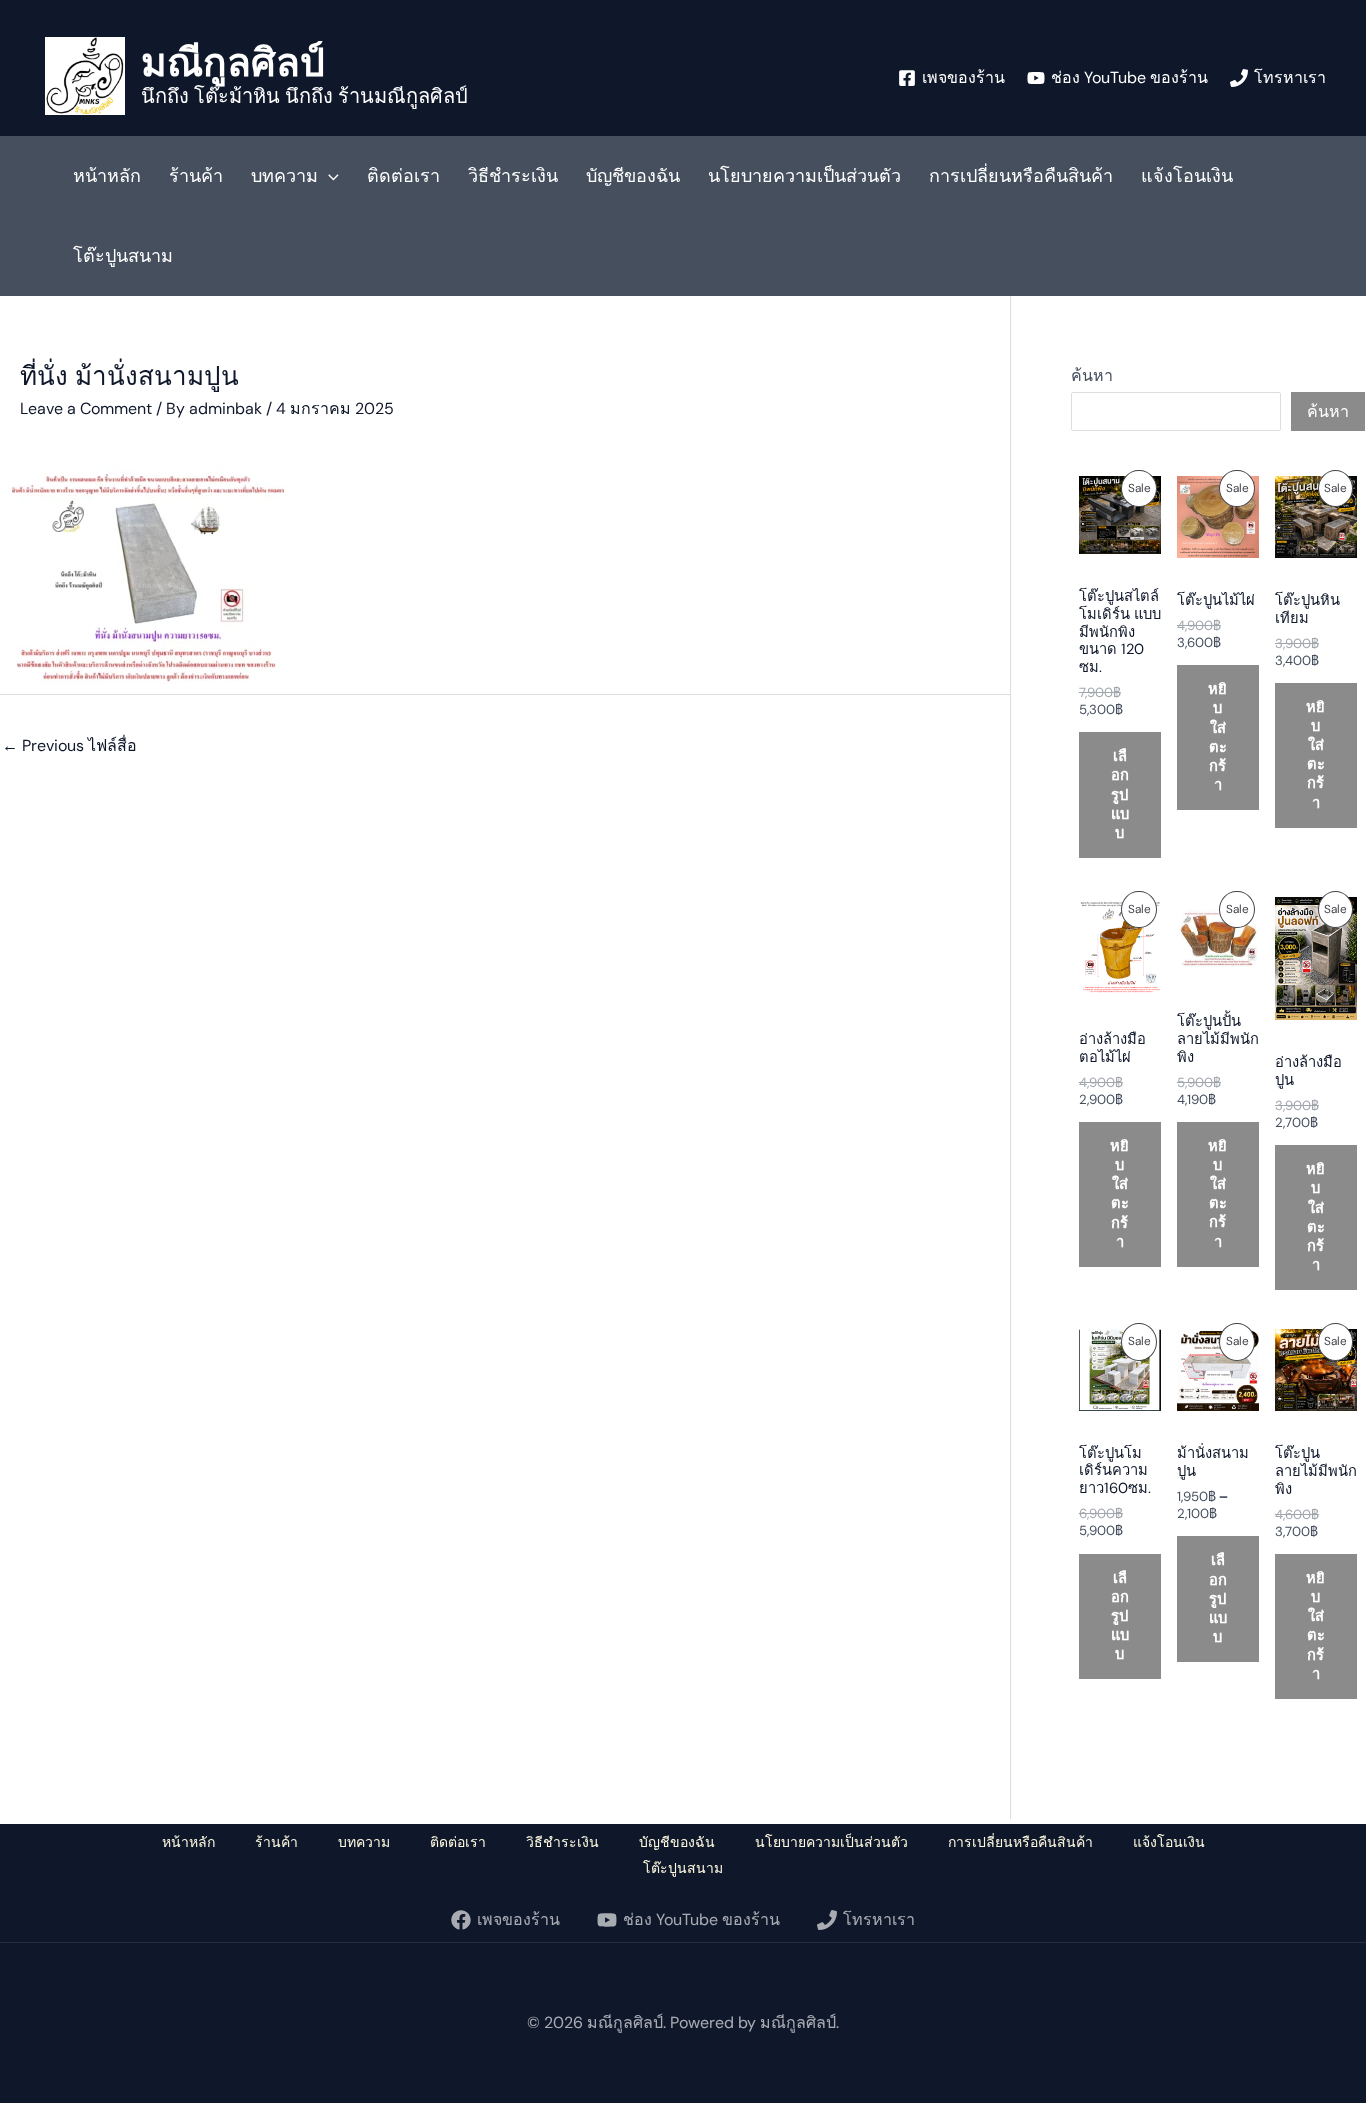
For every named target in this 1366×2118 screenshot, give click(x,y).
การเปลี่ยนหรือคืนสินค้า (1021, 176)
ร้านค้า (196, 176)
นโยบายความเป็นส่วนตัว (804, 176)
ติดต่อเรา (403, 176)
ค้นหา (1092, 375)
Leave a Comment (86, 408)
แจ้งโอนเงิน (1187, 176)
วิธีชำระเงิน (513, 176)
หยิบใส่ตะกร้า (1217, 737)
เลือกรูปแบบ (1120, 794)
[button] (328, 176)
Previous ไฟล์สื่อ (69, 745)
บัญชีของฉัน (633, 176)
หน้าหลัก (107, 176)
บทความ (284, 176)
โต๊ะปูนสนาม (123, 256)
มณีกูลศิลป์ (233, 61)
